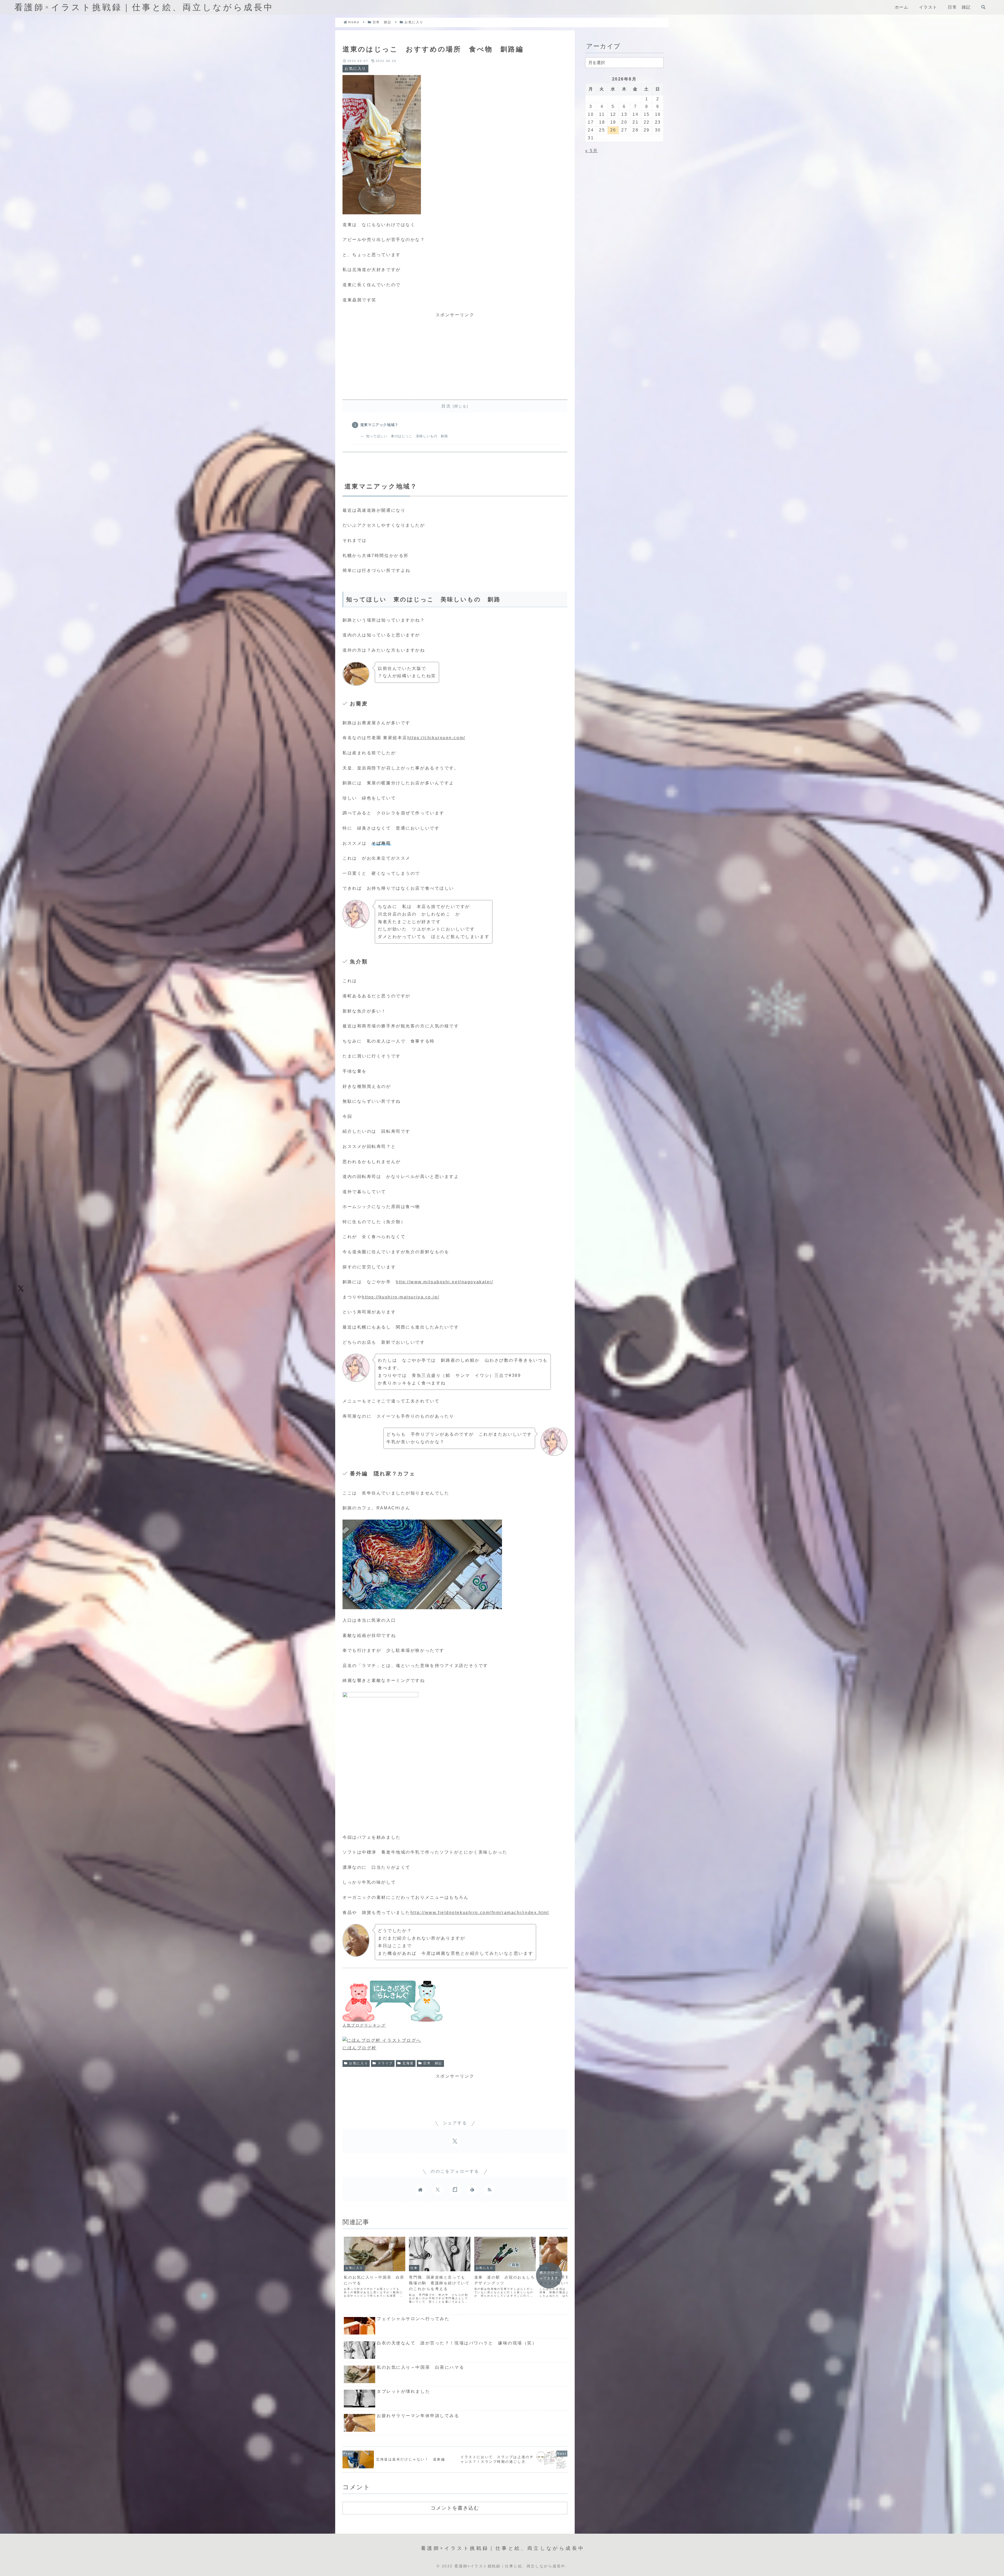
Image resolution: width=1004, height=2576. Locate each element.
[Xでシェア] (21, 1288)
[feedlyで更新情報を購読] (472, 2189)
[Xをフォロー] (438, 2189)
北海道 (408, 2063)
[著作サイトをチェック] (420, 2189)
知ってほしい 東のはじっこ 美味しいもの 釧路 (407, 436)
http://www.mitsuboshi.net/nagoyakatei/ (444, 1282)
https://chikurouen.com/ (436, 738)
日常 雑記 (433, 2063)
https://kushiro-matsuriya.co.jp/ (401, 1297)
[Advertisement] (455, 355)
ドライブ (385, 2063)
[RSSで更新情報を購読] (489, 2189)
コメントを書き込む (455, 2508)
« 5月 (591, 151)
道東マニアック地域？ (379, 425)
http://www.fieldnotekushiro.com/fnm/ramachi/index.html (480, 1913)
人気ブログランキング (364, 2025)
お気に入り (359, 2063)
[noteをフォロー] (455, 2189)
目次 (446, 406)
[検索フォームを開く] (983, 7)
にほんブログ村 (360, 2048)
